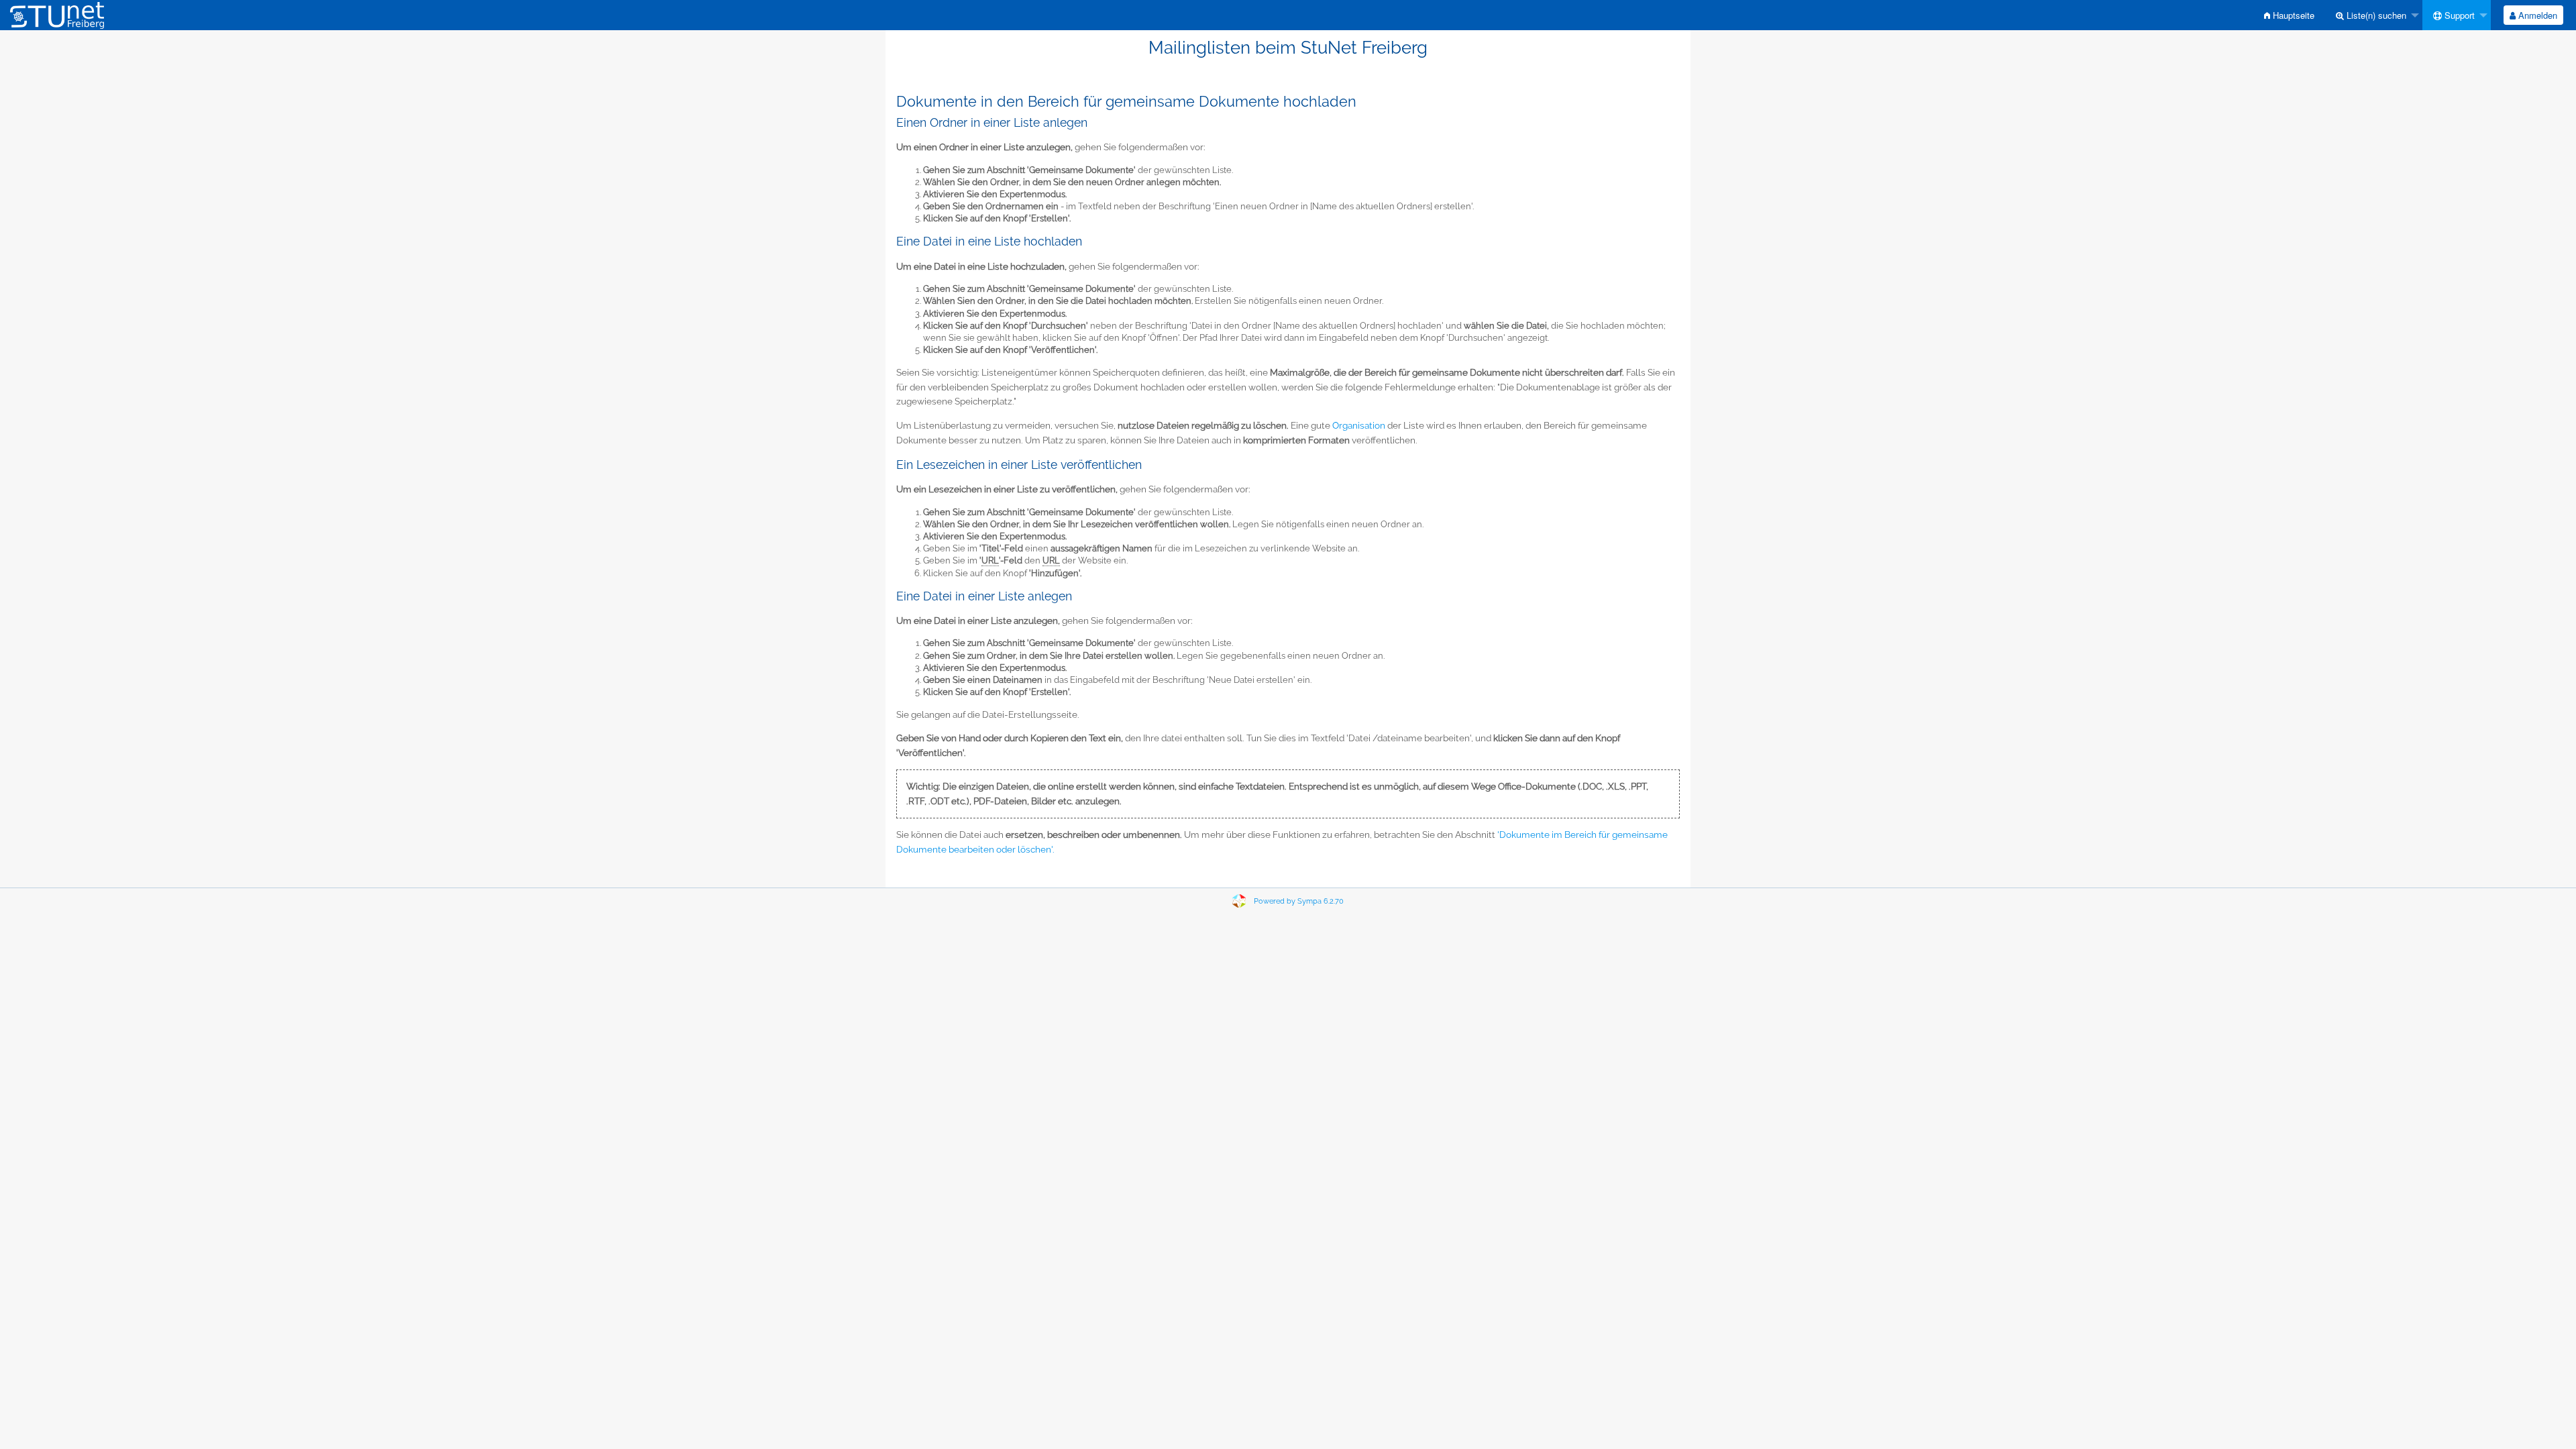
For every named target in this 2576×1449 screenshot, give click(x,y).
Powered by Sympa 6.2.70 (1299, 901)
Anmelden (2536, 15)
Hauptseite (2292, 15)
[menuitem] (2289, 15)
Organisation (1359, 425)
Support (2458, 15)
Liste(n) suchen (2375, 15)
